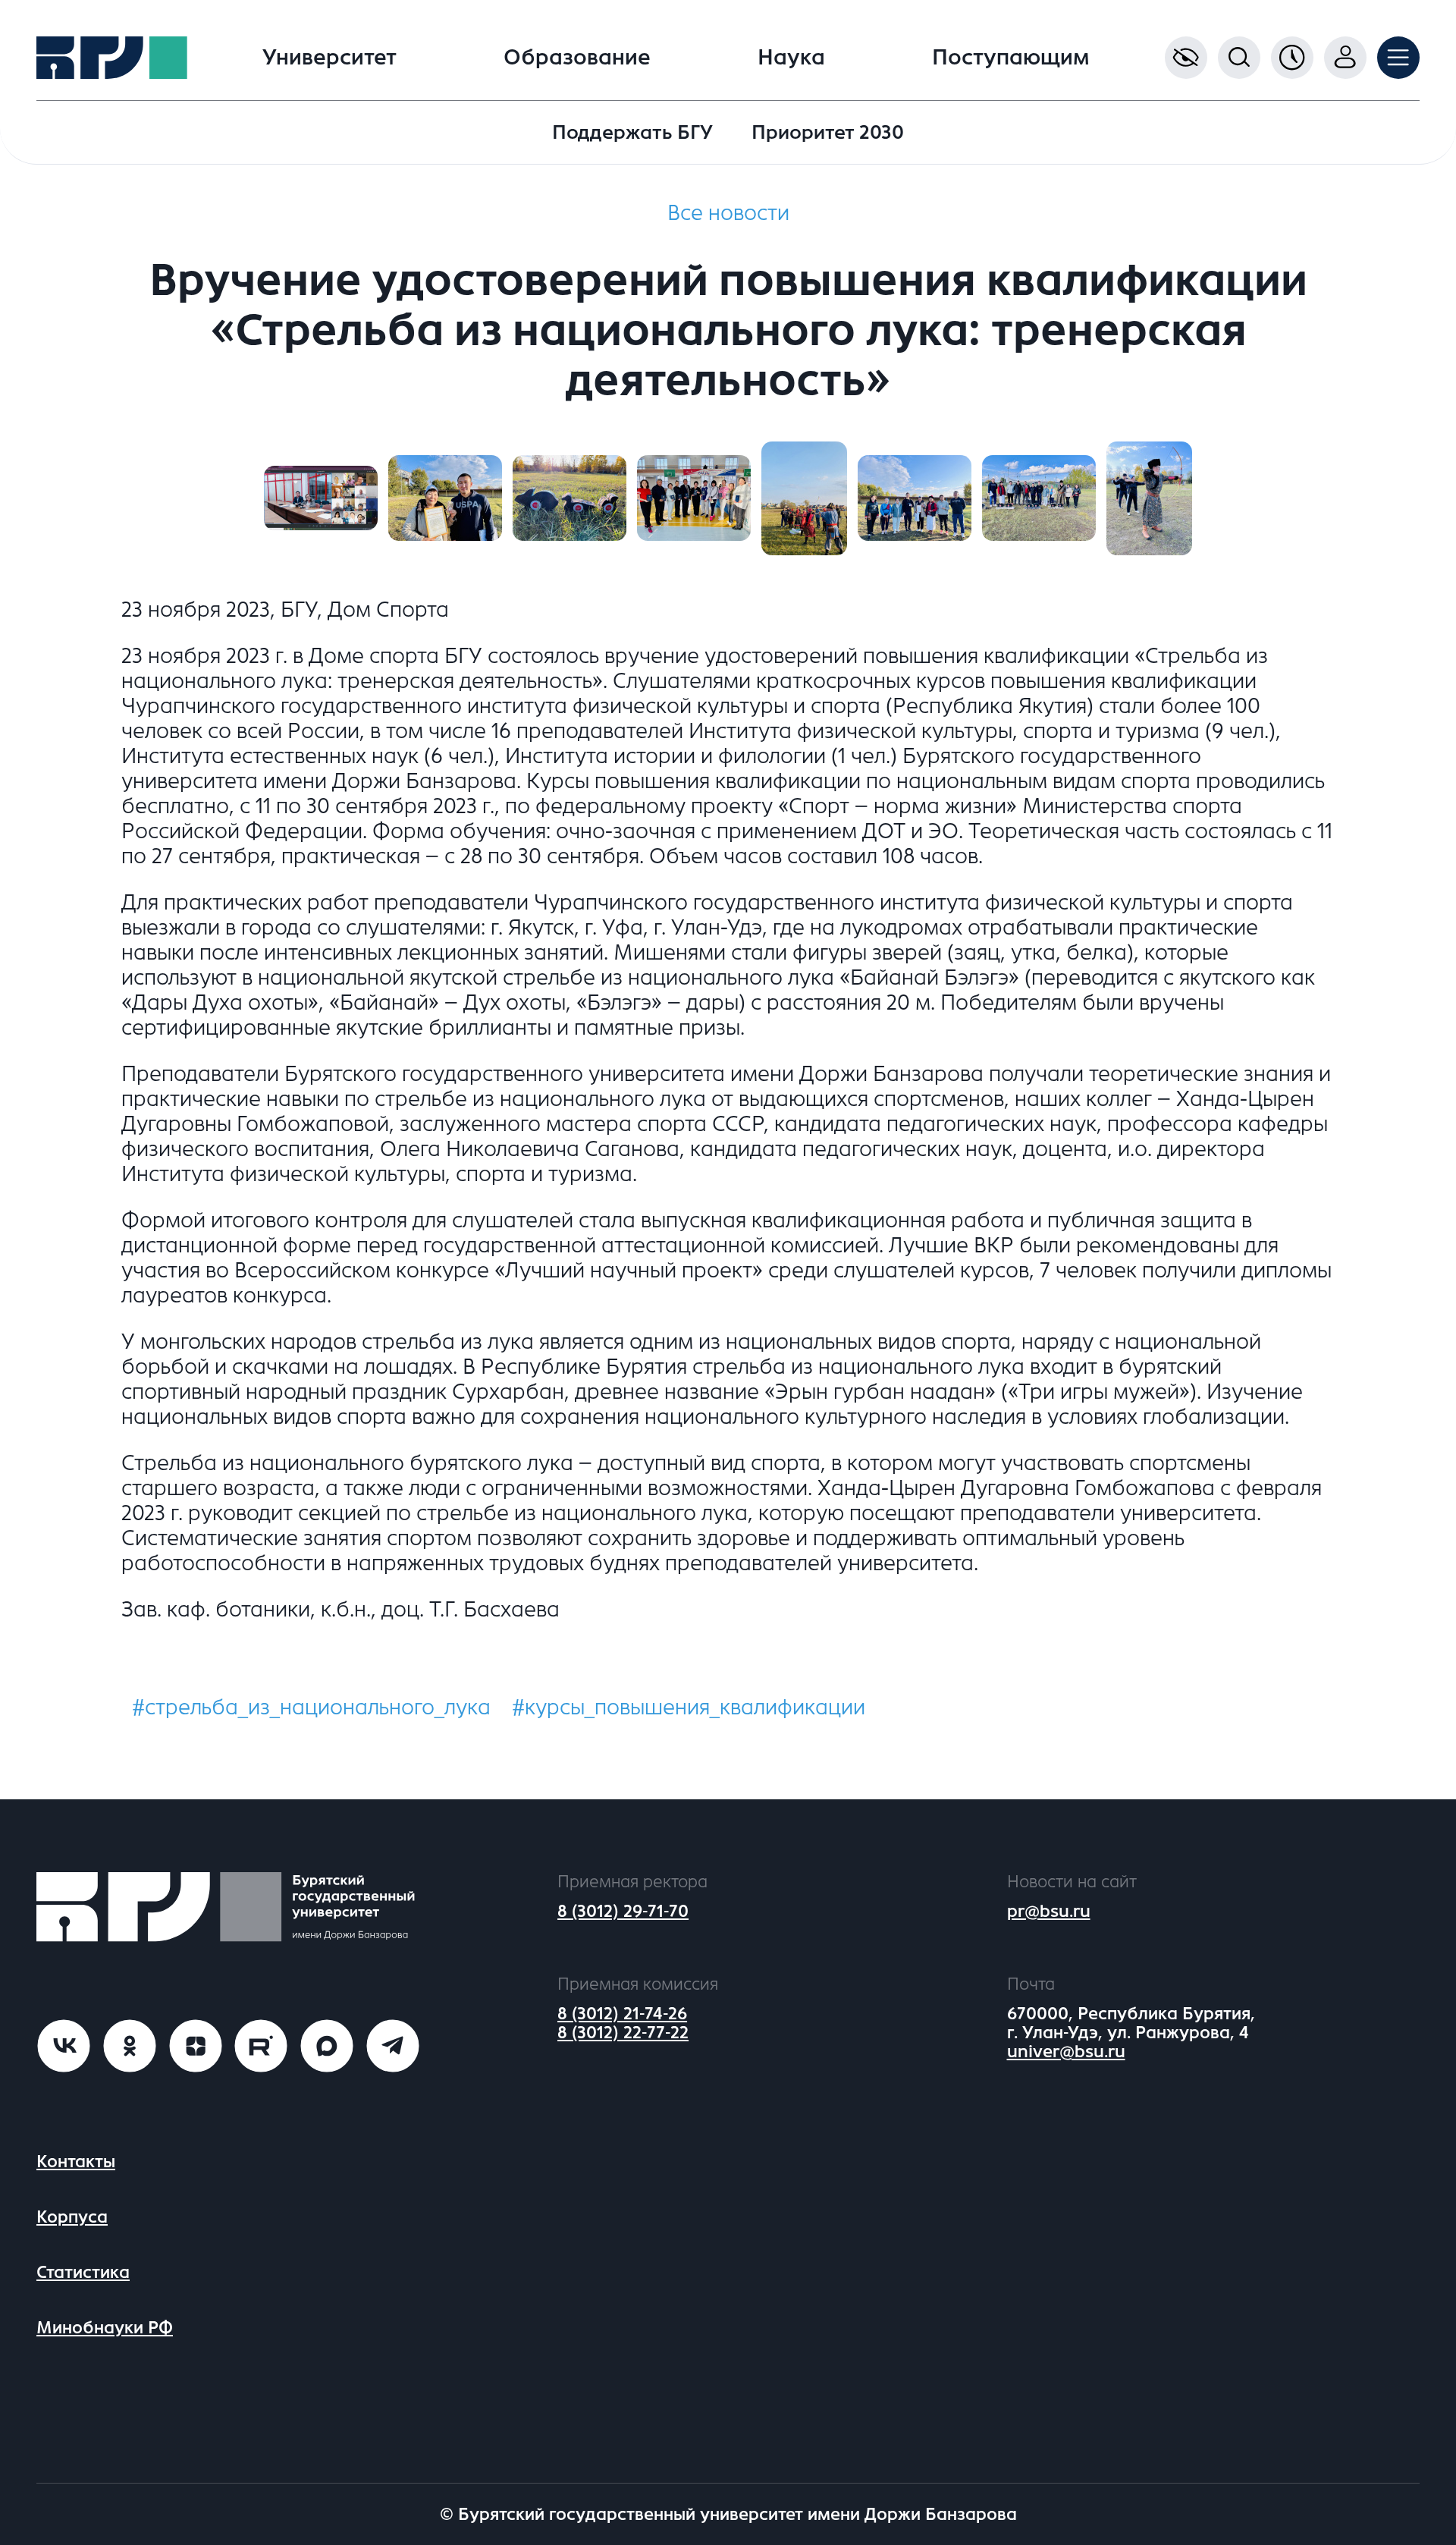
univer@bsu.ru (1066, 2052)
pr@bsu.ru (1049, 1911)
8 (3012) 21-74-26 (622, 2014)
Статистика (83, 2272)
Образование (577, 58)
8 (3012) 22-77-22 (623, 2033)
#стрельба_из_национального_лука (311, 1708)
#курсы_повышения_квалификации (689, 1708)
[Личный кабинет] (1345, 58)
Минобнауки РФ (105, 2328)
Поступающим (1011, 58)
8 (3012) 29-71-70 (623, 1911)
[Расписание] (1292, 58)
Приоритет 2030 (828, 132)
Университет (329, 58)
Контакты (76, 2162)
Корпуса (72, 2217)
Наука (791, 58)
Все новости (728, 213)
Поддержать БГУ (632, 132)
